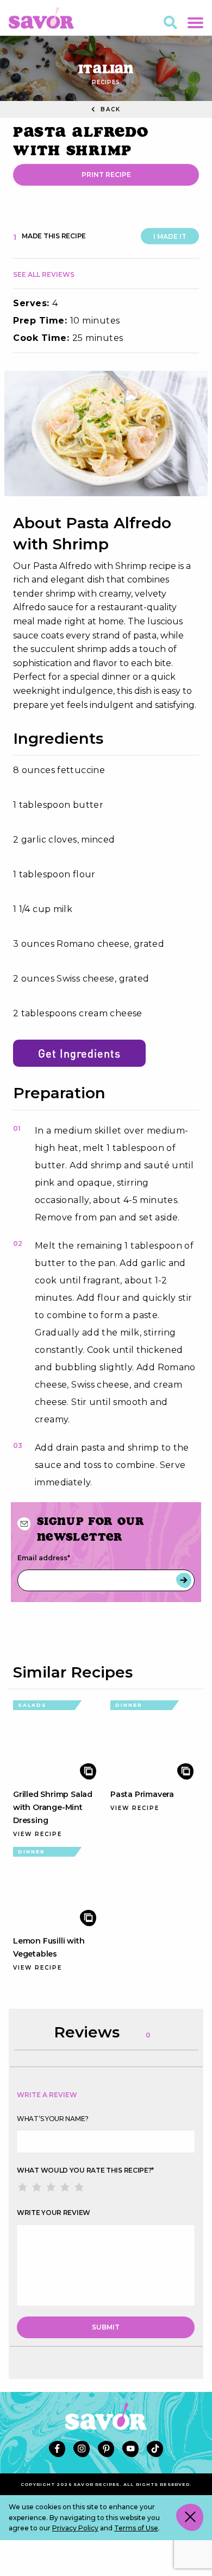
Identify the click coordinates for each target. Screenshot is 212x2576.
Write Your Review (54, 2213)
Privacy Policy (75, 2528)
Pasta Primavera (142, 1794)
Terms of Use (136, 2528)
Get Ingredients (79, 1053)
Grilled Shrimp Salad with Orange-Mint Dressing (53, 1807)
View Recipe (38, 1834)
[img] (106, 433)
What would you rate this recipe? (85, 2170)
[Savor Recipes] (41, 17)
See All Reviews (44, 274)
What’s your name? (53, 2119)
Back (109, 109)
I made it (170, 236)
